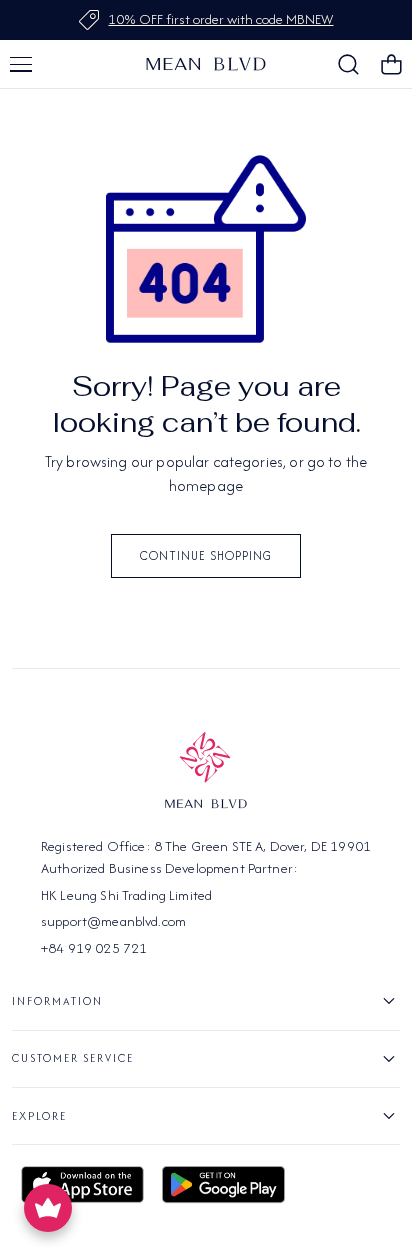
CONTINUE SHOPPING (206, 555)
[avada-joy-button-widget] (48, 1208)
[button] (21, 64)
